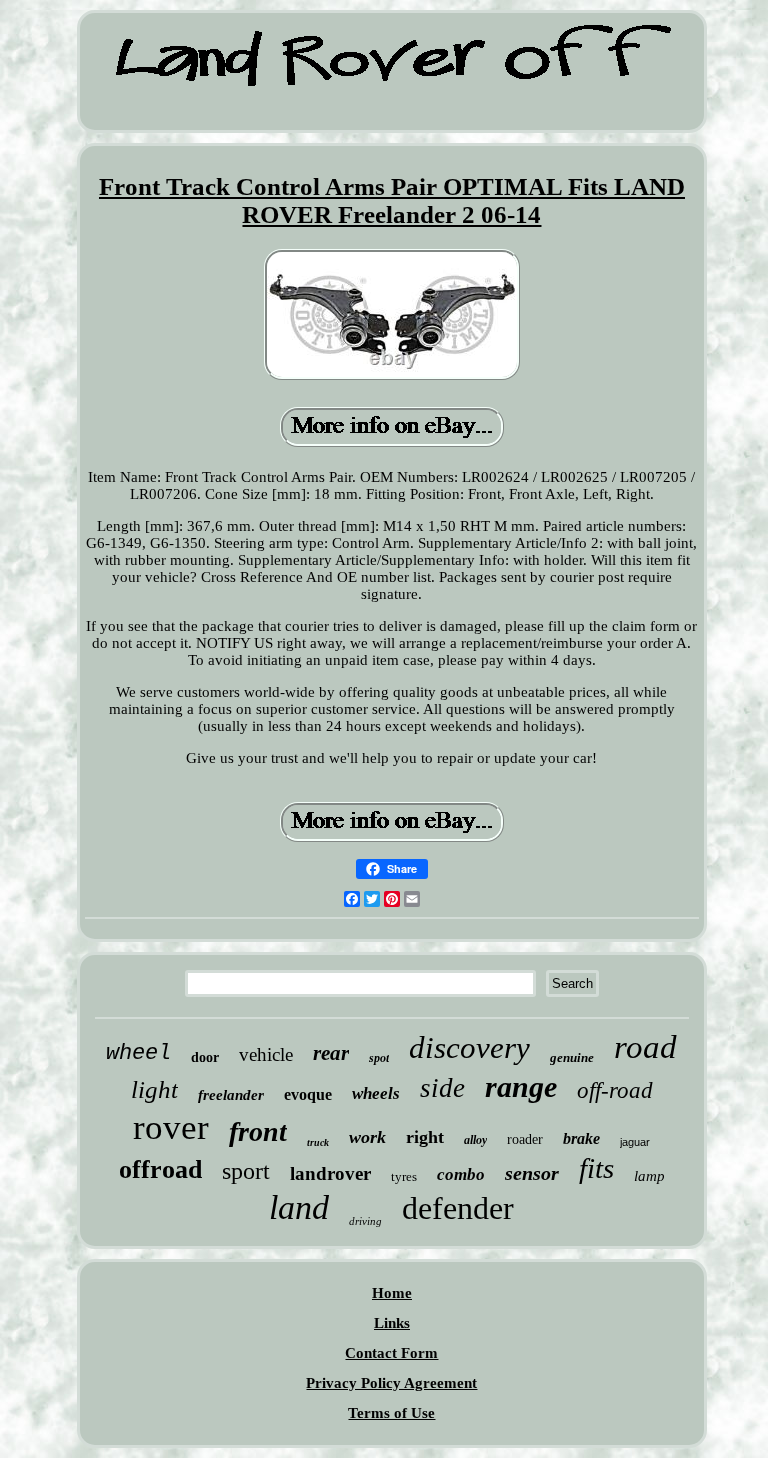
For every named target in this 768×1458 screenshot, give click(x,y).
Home (392, 1293)
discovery (469, 1047)
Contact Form (391, 1353)
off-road (615, 1090)
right (425, 1137)
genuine (572, 1057)
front (258, 1131)
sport (246, 1171)
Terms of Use (391, 1413)
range (521, 1086)
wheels (376, 1093)
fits (596, 1168)
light (154, 1089)
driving (365, 1221)
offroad (160, 1169)
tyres (404, 1176)
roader (525, 1139)
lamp (649, 1176)
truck (318, 1142)
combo (461, 1174)
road (645, 1047)
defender (458, 1208)
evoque (308, 1094)
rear (331, 1053)
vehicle (266, 1054)
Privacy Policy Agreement (391, 1383)
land (299, 1207)
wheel (138, 1053)
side (442, 1088)
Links (392, 1323)
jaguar (635, 1142)
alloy (475, 1140)
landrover (330, 1173)
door (205, 1057)
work (367, 1137)
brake (581, 1138)
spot (379, 1058)
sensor (532, 1173)
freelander (231, 1095)
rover (171, 1127)
